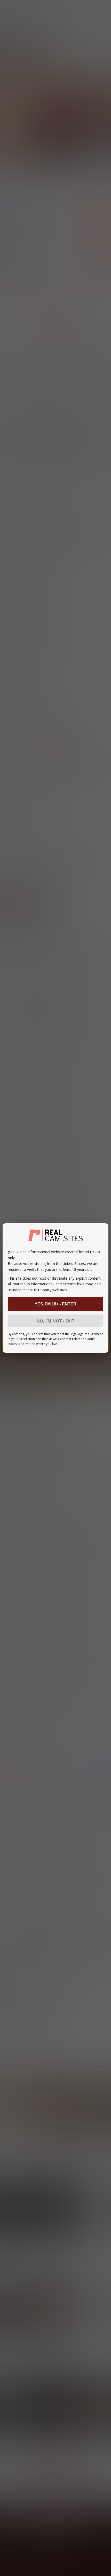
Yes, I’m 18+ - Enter (55, 1304)
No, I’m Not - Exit (55, 1321)
